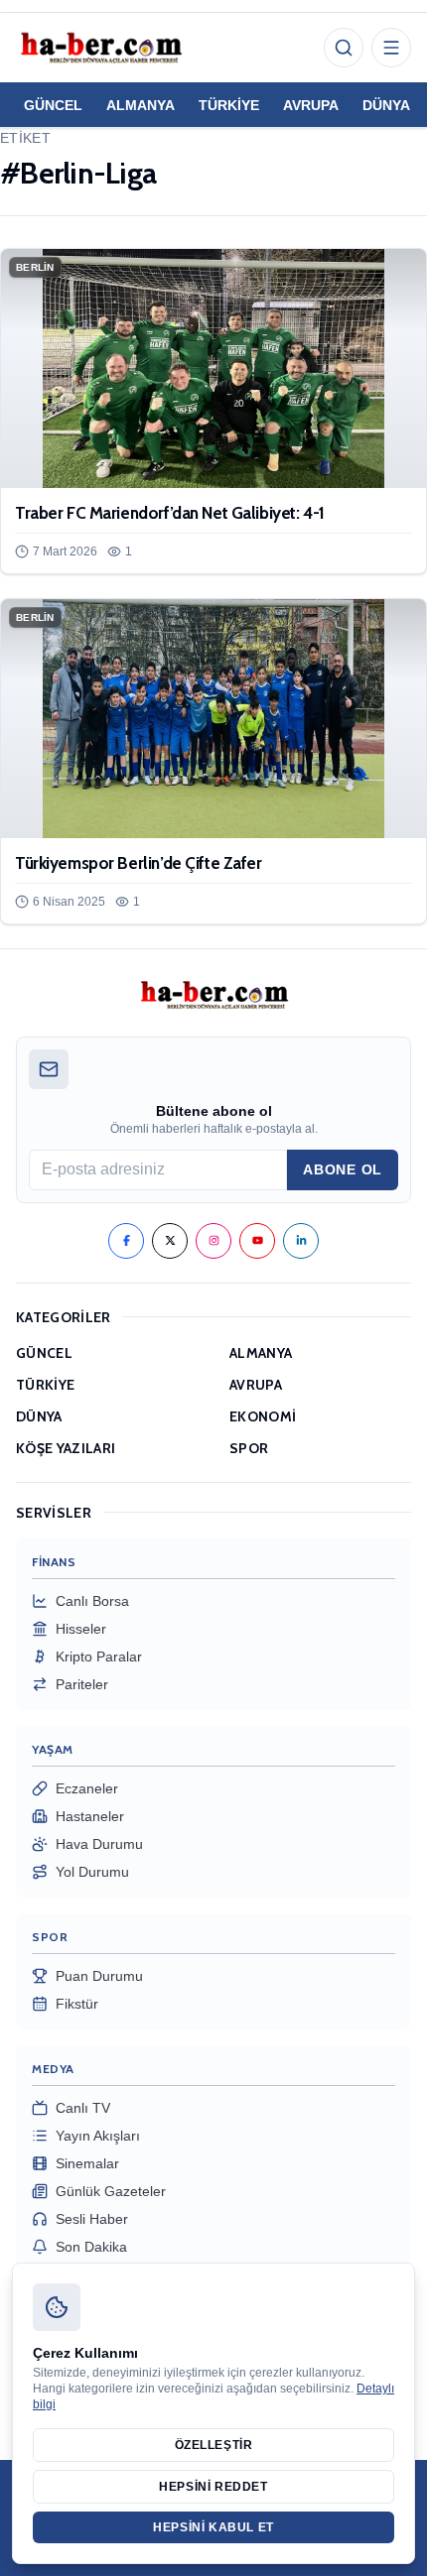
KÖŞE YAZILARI (66, 1448)
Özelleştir (214, 2445)
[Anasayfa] (100, 48)
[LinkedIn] (301, 1241)
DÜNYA (386, 105)
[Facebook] (126, 1241)
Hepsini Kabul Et (213, 2527)
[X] (170, 1241)
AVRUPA (311, 105)
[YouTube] (257, 1241)
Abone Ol (343, 1169)
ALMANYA (141, 105)
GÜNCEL (53, 105)
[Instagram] (213, 1241)
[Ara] (344, 48)
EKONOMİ (263, 1416)
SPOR (249, 1448)
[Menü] (391, 48)
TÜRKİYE (229, 105)
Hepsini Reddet (213, 2487)
